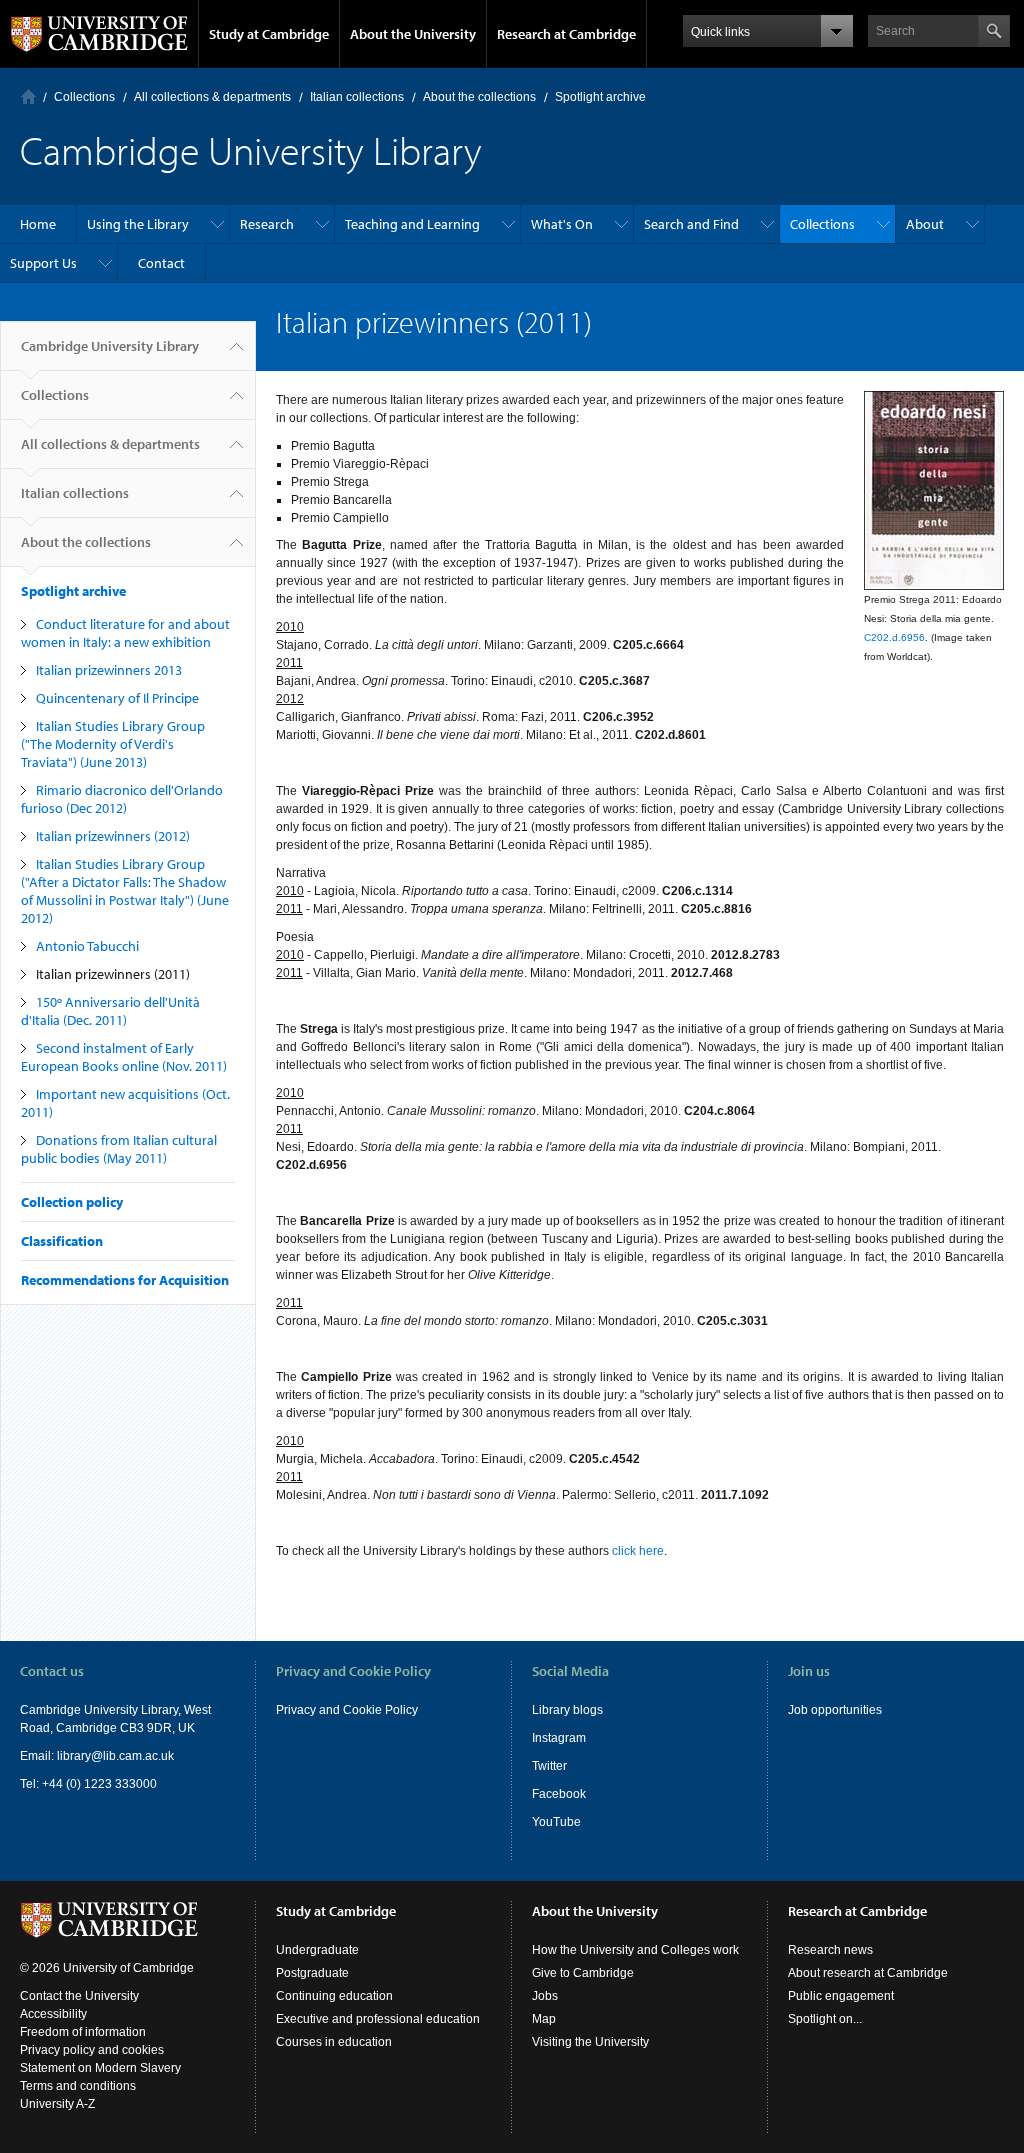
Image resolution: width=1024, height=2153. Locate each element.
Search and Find (691, 224)
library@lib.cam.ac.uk (115, 1756)
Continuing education (334, 1996)
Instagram (559, 1738)
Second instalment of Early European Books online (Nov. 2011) (124, 1057)
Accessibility (53, 2014)
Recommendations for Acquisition (125, 1280)
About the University (413, 34)
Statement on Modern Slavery (100, 2068)
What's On (562, 224)
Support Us (43, 263)
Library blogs (567, 1710)
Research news (830, 1950)
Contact (161, 263)
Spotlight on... (825, 2019)
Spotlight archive (600, 97)
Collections (84, 97)
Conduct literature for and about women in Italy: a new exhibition (125, 633)
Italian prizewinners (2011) (113, 974)
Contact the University (79, 1996)
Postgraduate (312, 1973)
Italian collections (357, 97)
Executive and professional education (378, 2019)
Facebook (559, 1794)
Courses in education (334, 2042)
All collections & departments (212, 97)
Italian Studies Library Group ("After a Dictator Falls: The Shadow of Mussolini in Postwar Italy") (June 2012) (125, 891)
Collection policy (72, 1202)
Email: (38, 1756)
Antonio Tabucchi (87, 946)
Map (544, 2019)
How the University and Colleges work (635, 1950)
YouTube (556, 1822)
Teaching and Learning (412, 224)
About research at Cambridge (868, 1973)
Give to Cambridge (583, 1973)
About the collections (479, 97)
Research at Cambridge (566, 34)
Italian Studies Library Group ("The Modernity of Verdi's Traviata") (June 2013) (113, 744)
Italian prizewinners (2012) (113, 836)
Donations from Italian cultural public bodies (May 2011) (119, 1149)
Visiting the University (590, 2042)
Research (267, 224)
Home (28, 96)
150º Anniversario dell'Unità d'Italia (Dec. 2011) (110, 1011)
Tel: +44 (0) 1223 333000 (88, 1784)
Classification (62, 1241)
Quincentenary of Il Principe (117, 698)
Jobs (545, 1996)
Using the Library (138, 224)
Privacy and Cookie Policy (347, 1710)
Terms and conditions (78, 2086)
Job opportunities (835, 1710)
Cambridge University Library (110, 346)
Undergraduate (317, 1950)
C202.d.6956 (894, 637)
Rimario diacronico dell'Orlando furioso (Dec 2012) (122, 799)
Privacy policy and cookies (92, 2050)
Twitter (549, 1766)
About (925, 224)
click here (638, 1551)
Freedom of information (83, 2032)
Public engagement (841, 1996)
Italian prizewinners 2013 (109, 670)
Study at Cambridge (269, 34)
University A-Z (57, 2104)
